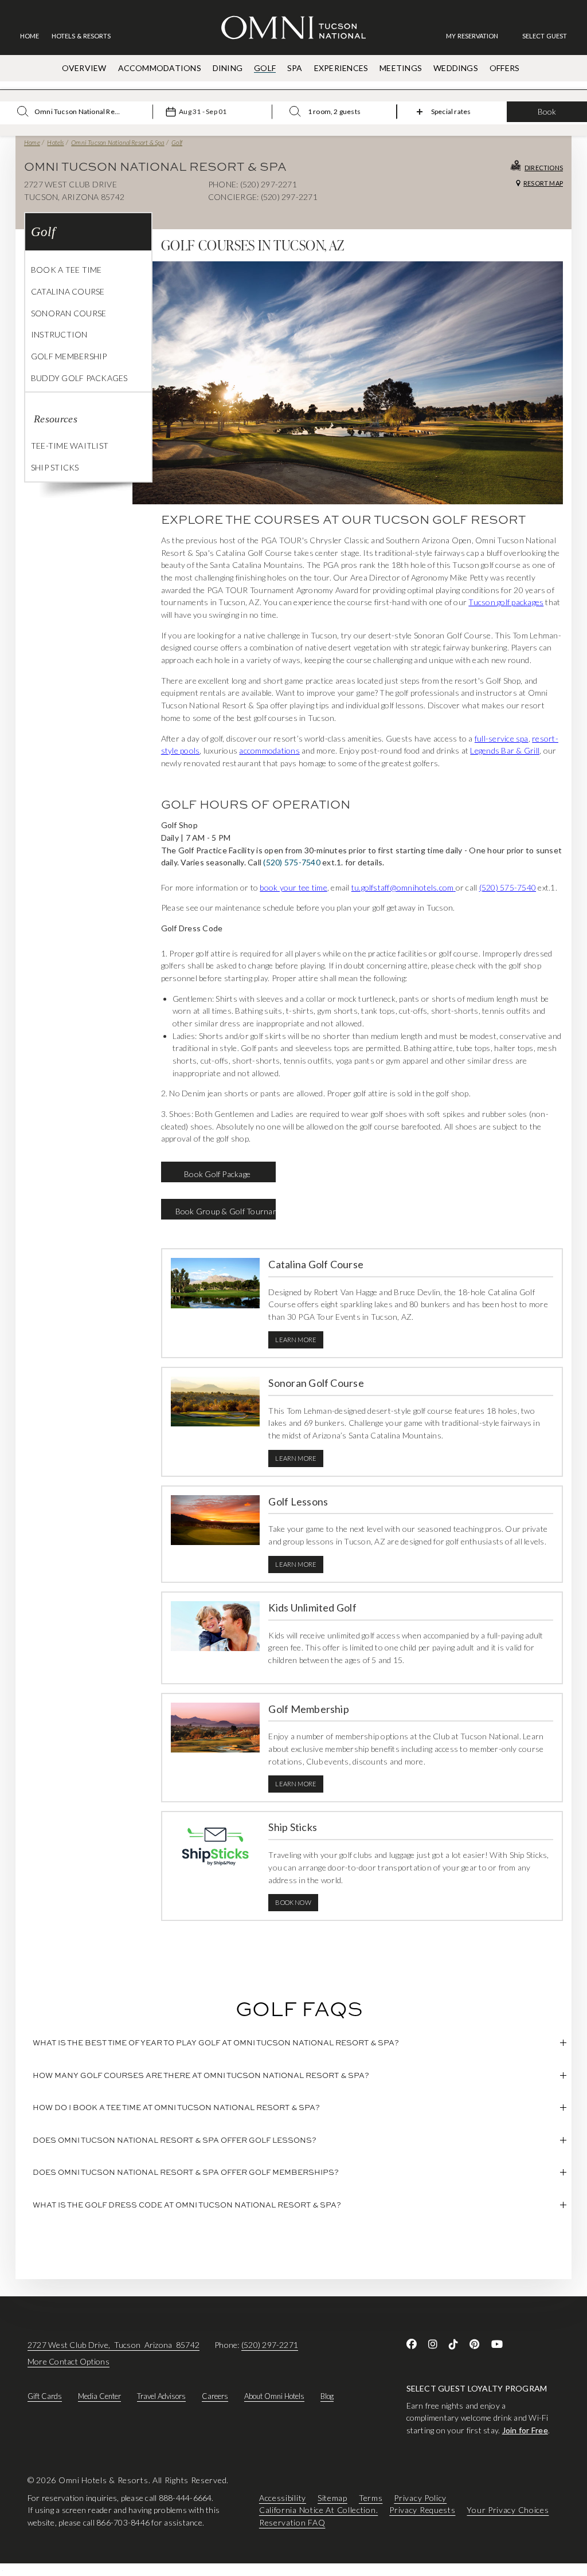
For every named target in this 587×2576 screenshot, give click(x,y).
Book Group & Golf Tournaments (226, 1211)
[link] (478, 36)
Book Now (293, 1902)
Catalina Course (68, 291)
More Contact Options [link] (69, 2361)
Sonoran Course (69, 313)
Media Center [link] (99, 2396)
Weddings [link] (456, 68)
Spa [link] (295, 68)
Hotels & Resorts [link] (81, 36)
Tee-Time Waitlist (70, 446)
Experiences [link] (341, 68)
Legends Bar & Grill (505, 750)
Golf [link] (265, 68)
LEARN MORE (296, 1784)
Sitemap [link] (332, 2498)
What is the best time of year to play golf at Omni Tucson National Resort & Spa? (216, 2042)
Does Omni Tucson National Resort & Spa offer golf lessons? (175, 2140)
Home (32, 142)
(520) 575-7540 (291, 862)
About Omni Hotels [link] (274, 2396)
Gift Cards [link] (45, 2396)
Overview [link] (84, 68)
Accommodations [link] (160, 68)
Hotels (55, 142)
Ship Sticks (55, 467)
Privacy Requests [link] (422, 2510)
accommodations (269, 750)
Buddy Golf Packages (79, 378)
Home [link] (30, 36)
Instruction (59, 334)
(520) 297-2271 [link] (270, 2345)
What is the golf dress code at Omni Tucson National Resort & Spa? (187, 2205)
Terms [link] (371, 2498)
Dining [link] (228, 68)
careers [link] (215, 2396)
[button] (545, 36)
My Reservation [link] (472, 36)
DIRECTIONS (544, 168)
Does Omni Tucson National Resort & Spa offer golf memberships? (186, 2172)
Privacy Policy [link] (420, 2498)
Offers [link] (504, 68)
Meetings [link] (401, 68)
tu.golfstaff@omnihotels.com (403, 887)
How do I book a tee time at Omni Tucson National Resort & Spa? (176, 2107)
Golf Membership (69, 356)
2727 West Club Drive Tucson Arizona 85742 (114, 2345)
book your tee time (293, 887)
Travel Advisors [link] (161, 2396)
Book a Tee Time (66, 270)
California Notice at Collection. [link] (318, 2510)
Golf (177, 142)
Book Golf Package (218, 1174)
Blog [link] (327, 2396)
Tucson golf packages (506, 602)
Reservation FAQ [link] (292, 2522)
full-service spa (502, 738)
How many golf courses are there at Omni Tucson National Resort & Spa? (201, 2075)
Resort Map (543, 183)
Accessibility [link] (283, 2498)
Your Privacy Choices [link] (508, 2510)
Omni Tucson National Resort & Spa (118, 142)
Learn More (296, 1340)
